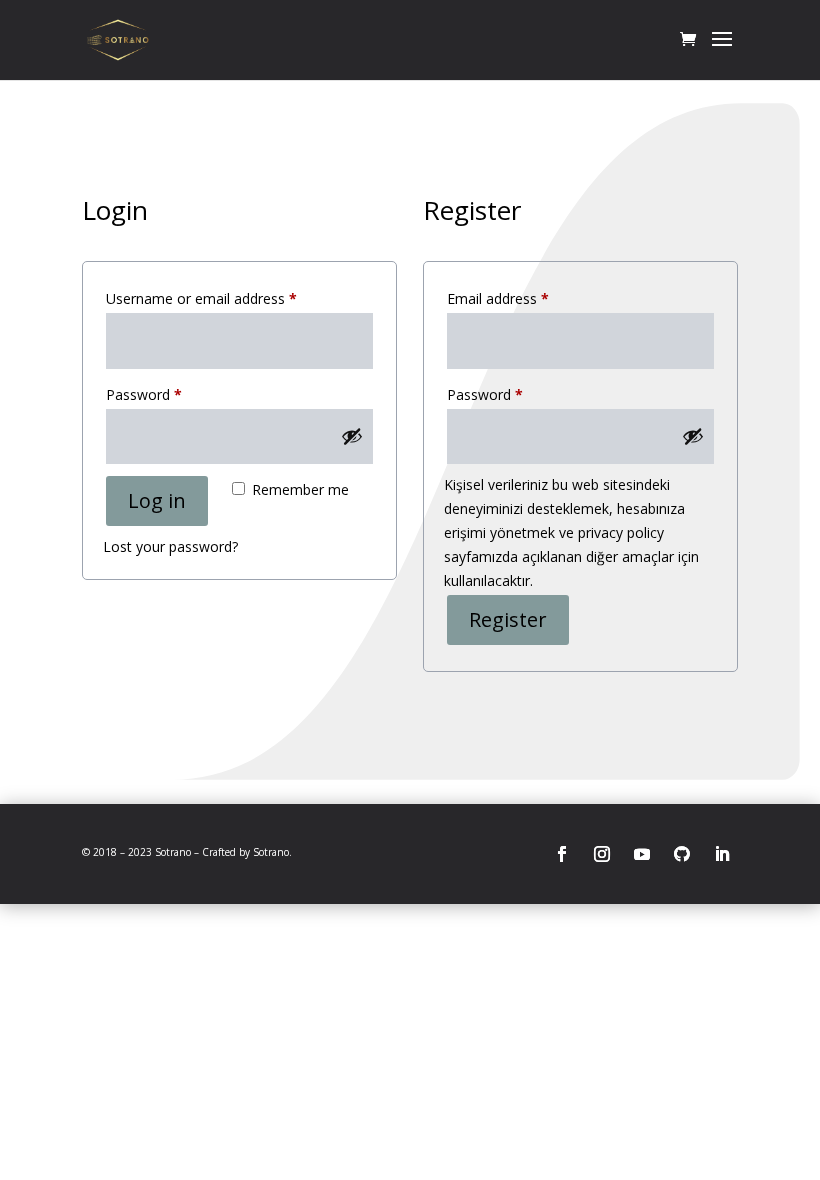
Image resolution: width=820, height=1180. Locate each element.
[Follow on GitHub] (682, 854)
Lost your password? (170, 546)
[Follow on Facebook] (562, 854)
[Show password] (352, 436)
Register (508, 619)
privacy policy (621, 532)
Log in (157, 500)
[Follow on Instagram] (602, 854)
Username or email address (229, 298)
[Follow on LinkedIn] (722, 854)
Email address (526, 298)
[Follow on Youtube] (642, 854)
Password (172, 394)
